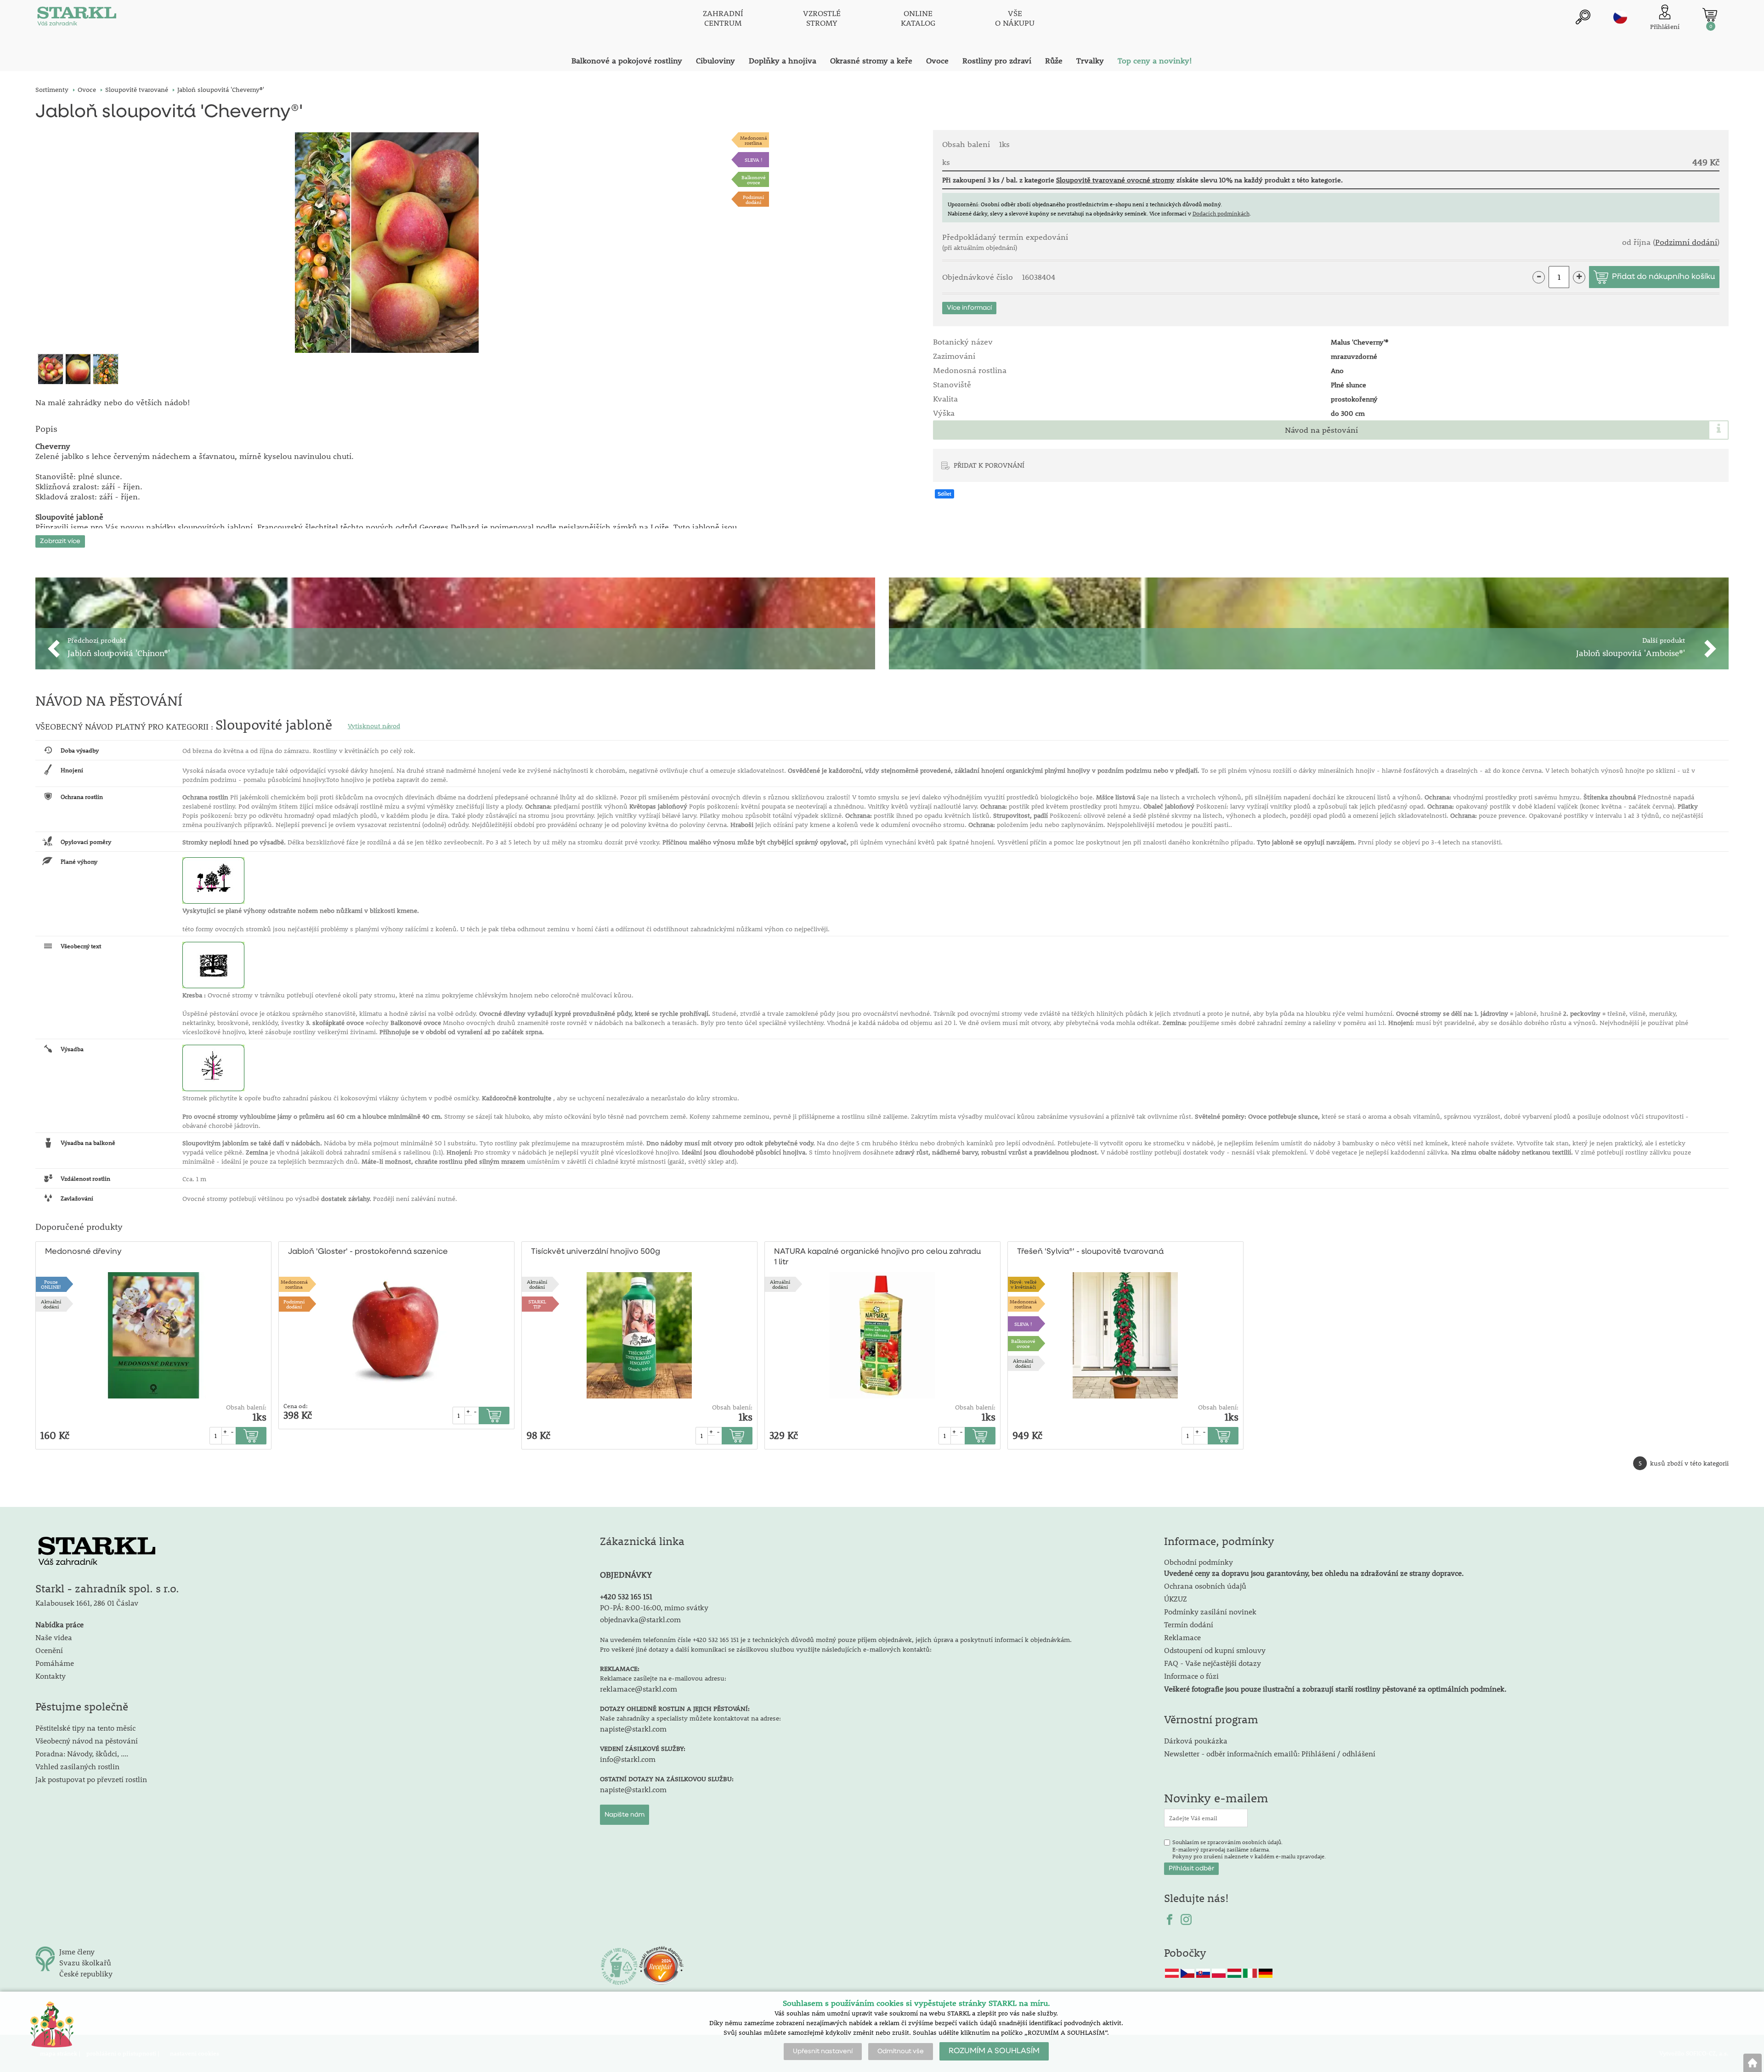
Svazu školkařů (85, 1962)
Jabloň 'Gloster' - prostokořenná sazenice (368, 1252)
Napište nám (625, 1815)
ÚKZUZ (1176, 1599)
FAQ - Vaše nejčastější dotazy (1213, 1663)
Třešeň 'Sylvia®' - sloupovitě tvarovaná (1090, 1252)
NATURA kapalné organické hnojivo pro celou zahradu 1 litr (877, 1257)
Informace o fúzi (1191, 1676)
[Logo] (77, 18)
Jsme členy (77, 1951)
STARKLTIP (537, 1304)
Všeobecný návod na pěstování (87, 1741)
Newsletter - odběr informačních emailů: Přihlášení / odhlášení (1270, 1753)
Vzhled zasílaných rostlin (77, 1766)
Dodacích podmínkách (1221, 213)
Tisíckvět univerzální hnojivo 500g (596, 1252)
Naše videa (54, 1637)
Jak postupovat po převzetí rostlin (91, 1779)
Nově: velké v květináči (1023, 1284)
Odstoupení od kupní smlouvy (1215, 1650)
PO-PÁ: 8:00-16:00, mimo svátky (654, 1607)
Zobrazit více (60, 541)
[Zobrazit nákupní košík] (1710, 15)
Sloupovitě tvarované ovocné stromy (1115, 180)
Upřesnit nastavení (823, 2051)
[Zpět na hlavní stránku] (1753, 2063)
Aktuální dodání (51, 1304)
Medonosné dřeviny (83, 1252)
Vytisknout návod (374, 726)
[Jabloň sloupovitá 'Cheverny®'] (387, 243)
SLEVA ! (754, 160)
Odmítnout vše (901, 2051)
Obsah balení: (246, 1407)
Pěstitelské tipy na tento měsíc (85, 1728)
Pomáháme (55, 1663)
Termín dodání (1189, 1624)
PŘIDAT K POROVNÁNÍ (989, 465)
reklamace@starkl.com (639, 1689)
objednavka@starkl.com (640, 1619)
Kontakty (51, 1676)
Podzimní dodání (753, 199)
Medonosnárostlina (754, 140)
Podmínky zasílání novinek (1210, 1611)
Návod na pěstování (1321, 430)
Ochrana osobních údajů (1205, 1586)
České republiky (86, 1973)
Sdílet (944, 494)
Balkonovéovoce (754, 180)
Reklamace (1182, 1637)
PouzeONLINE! (51, 1284)
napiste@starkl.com (633, 1729)
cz (1620, 17)
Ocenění (49, 1650)
